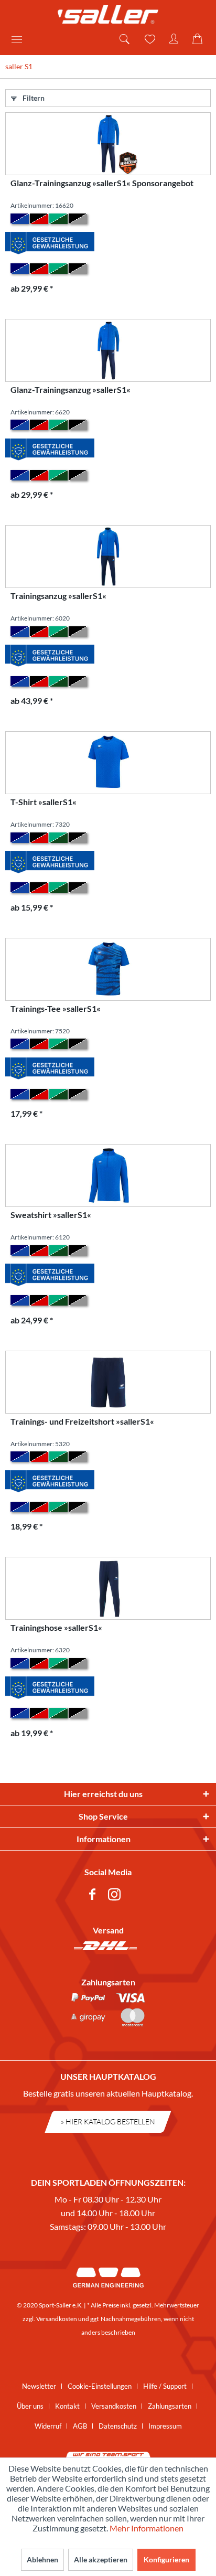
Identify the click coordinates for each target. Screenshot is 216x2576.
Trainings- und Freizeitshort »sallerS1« (82, 1421)
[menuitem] (20, 39)
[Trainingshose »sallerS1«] (108, 1588)
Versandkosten (57, 2319)
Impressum (165, 2426)
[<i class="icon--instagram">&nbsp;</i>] (116, 1896)
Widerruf (48, 2426)
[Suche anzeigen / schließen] (124, 39)
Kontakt (67, 2406)
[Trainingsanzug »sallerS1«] (108, 557)
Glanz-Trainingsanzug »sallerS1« (71, 389)
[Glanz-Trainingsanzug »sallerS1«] (108, 350)
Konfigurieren (166, 2559)
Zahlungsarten (170, 2406)
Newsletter (39, 2386)
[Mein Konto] (174, 39)
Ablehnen (42, 2559)
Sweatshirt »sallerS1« (51, 1215)
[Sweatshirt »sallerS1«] (108, 1175)
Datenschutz (118, 2426)
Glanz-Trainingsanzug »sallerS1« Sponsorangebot (102, 183)
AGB (80, 2426)
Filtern (33, 98)
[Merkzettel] (149, 39)
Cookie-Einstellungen (100, 2386)
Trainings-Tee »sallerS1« (56, 1008)
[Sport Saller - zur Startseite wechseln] (108, 14)
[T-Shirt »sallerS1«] (108, 763)
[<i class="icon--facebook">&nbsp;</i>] (94, 1896)
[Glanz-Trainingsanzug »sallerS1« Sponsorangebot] (108, 144)
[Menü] (20, 39)
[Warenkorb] (199, 39)
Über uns (30, 2406)
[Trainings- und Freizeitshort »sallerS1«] (108, 1382)
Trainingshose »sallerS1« (56, 1627)
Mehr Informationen (147, 2528)
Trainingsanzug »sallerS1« (58, 596)
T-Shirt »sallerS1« (44, 802)
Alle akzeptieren (101, 2559)
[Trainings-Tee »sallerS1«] (108, 969)
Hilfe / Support (165, 2386)
